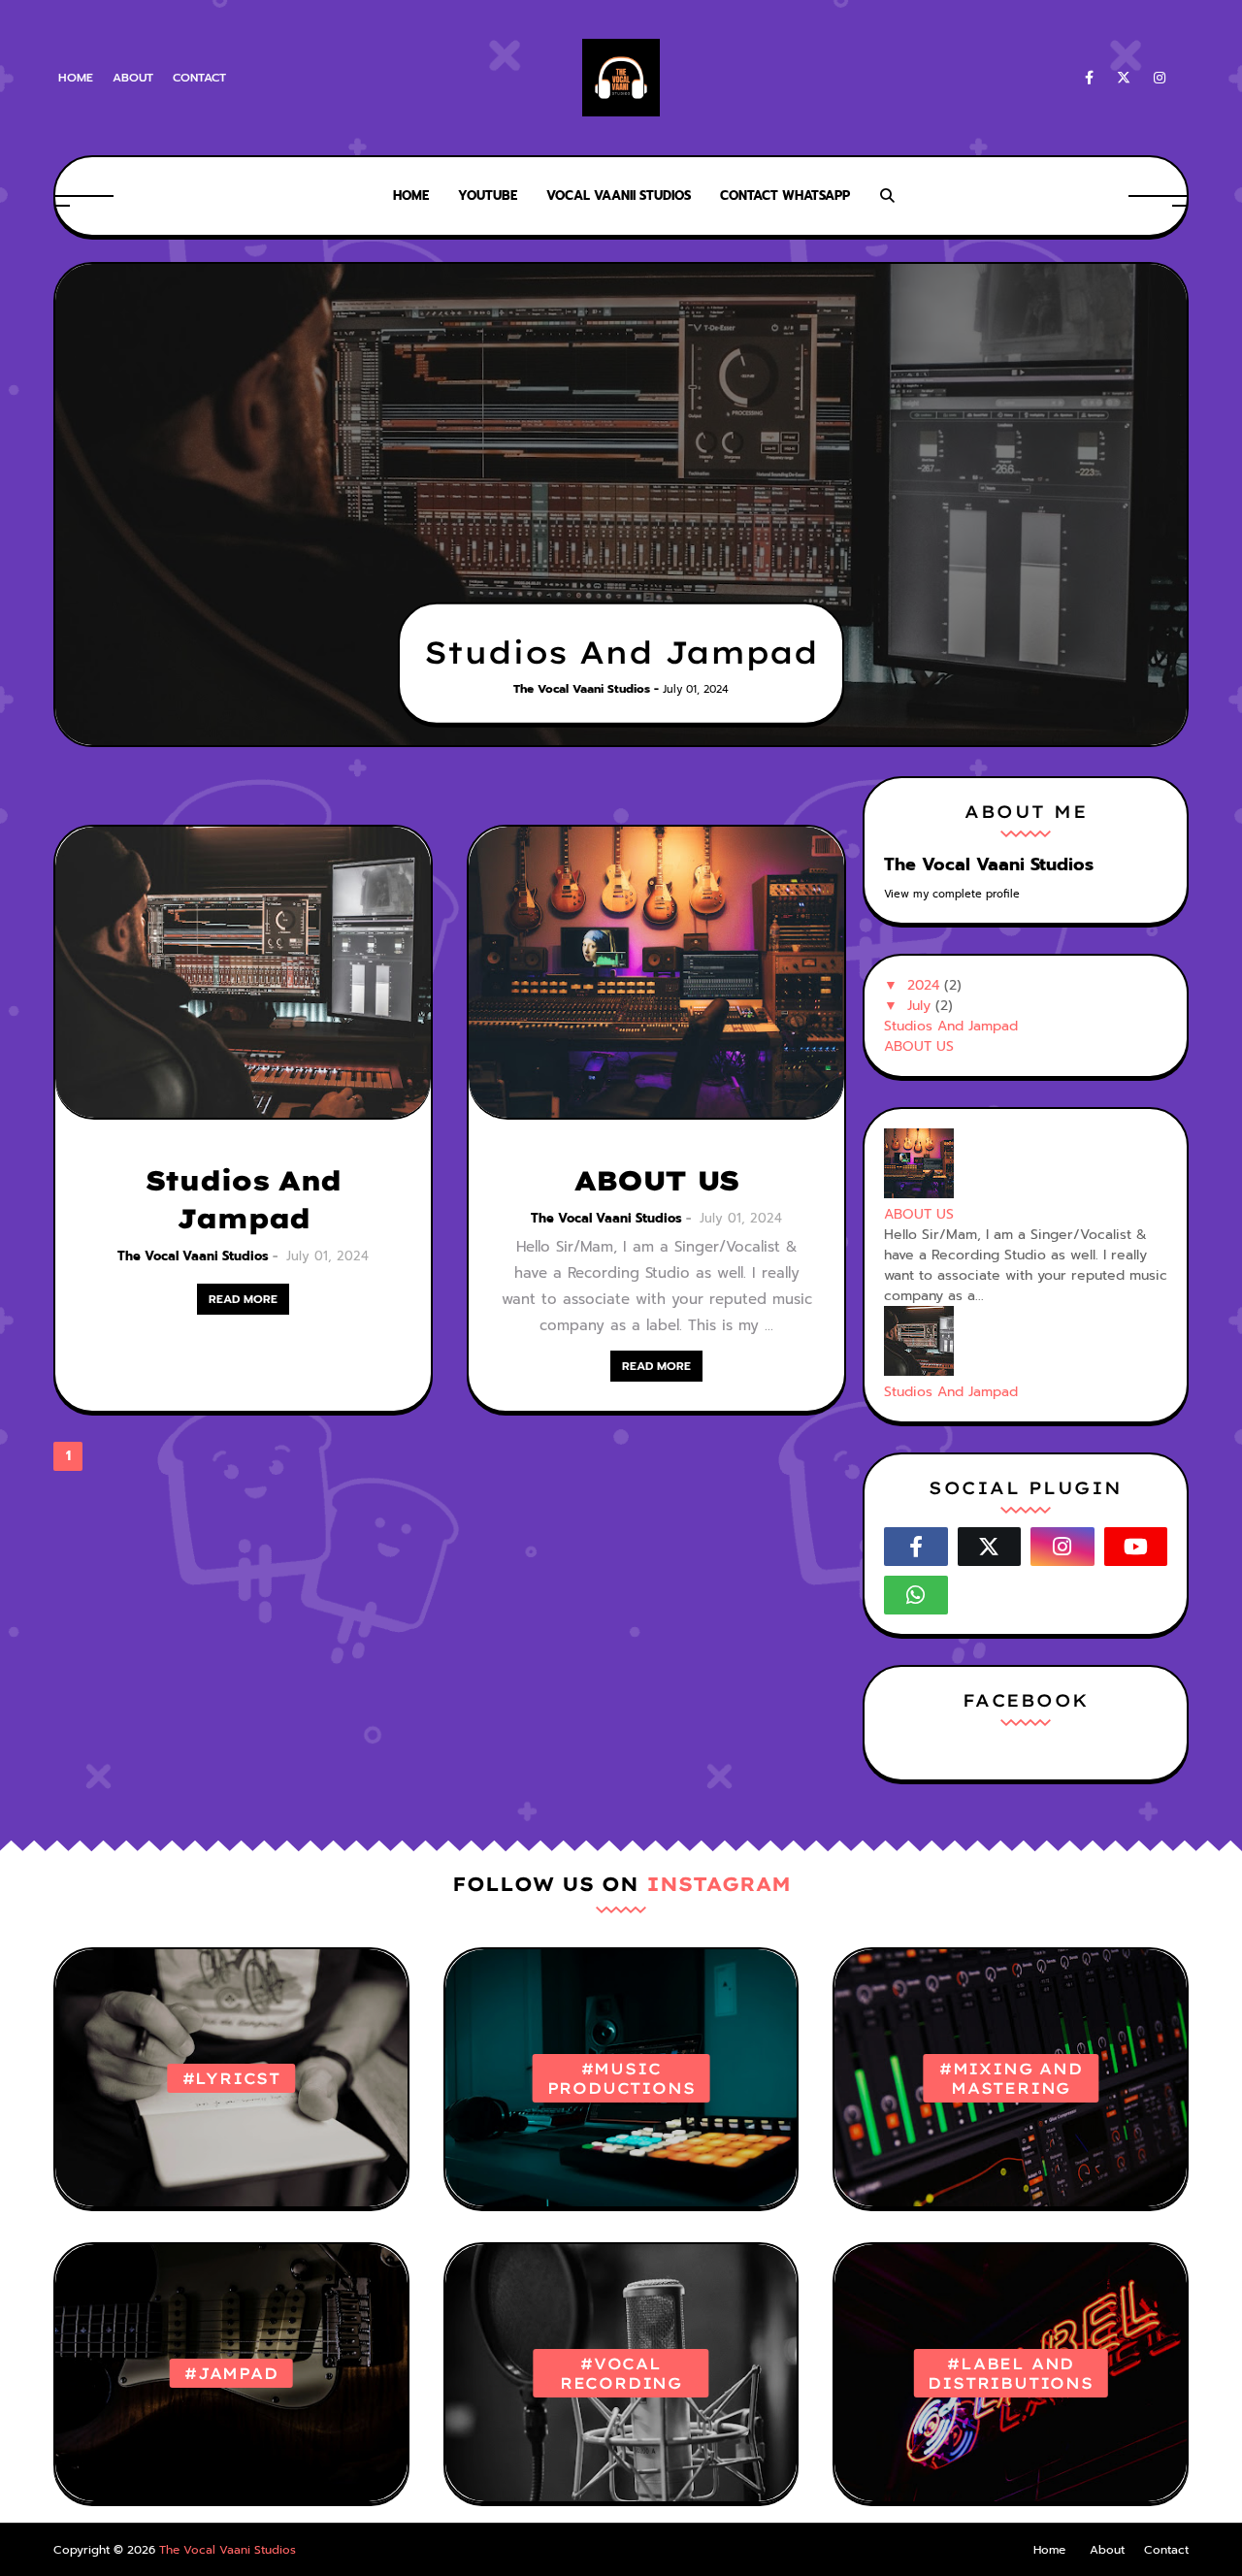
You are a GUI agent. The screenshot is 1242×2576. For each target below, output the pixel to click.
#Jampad (231, 2373)
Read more (243, 1299)
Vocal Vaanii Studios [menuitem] (619, 196)
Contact (199, 78)
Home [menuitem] (411, 196)
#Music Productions (621, 2078)
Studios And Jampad (621, 652)
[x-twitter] (1124, 78)
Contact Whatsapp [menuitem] (785, 196)
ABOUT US (656, 1180)
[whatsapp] (916, 1595)
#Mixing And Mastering (1011, 2078)
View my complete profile (952, 894)
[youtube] (1136, 1547)
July (919, 1006)
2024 (923, 985)
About (133, 78)
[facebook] (1089, 78)
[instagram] (1160, 78)
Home (76, 78)
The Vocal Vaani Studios (193, 1256)
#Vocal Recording (621, 2373)
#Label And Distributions (1010, 2373)
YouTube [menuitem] (488, 196)
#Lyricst (231, 2078)
